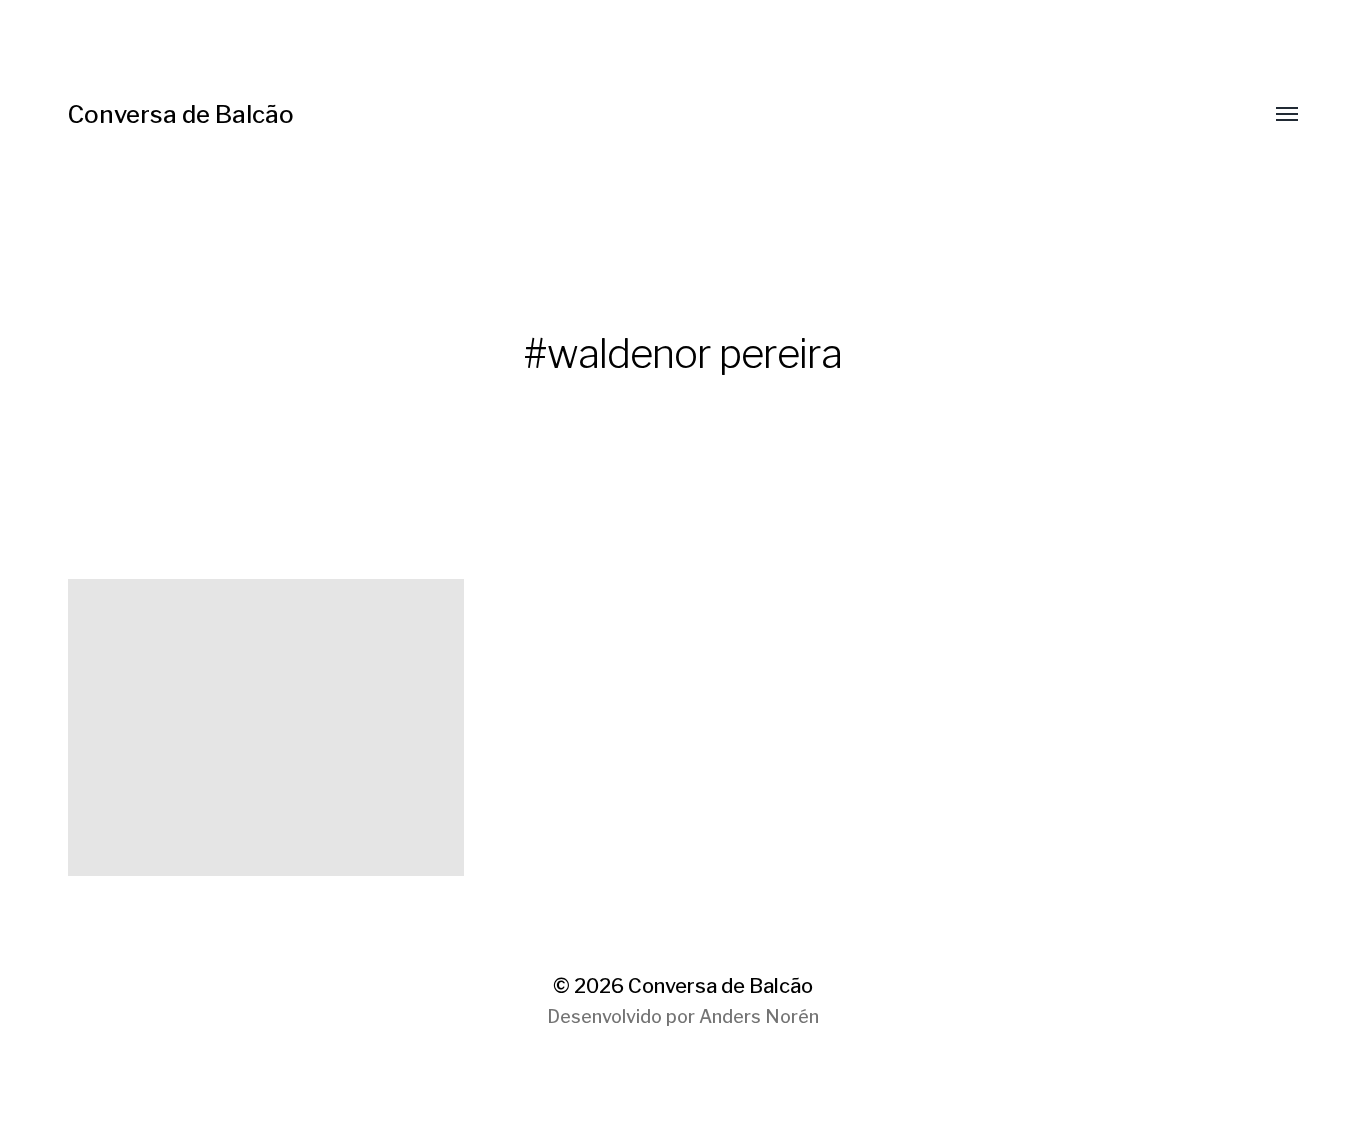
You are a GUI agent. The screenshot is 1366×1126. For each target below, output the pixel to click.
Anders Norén (759, 1016)
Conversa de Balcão (181, 114)
